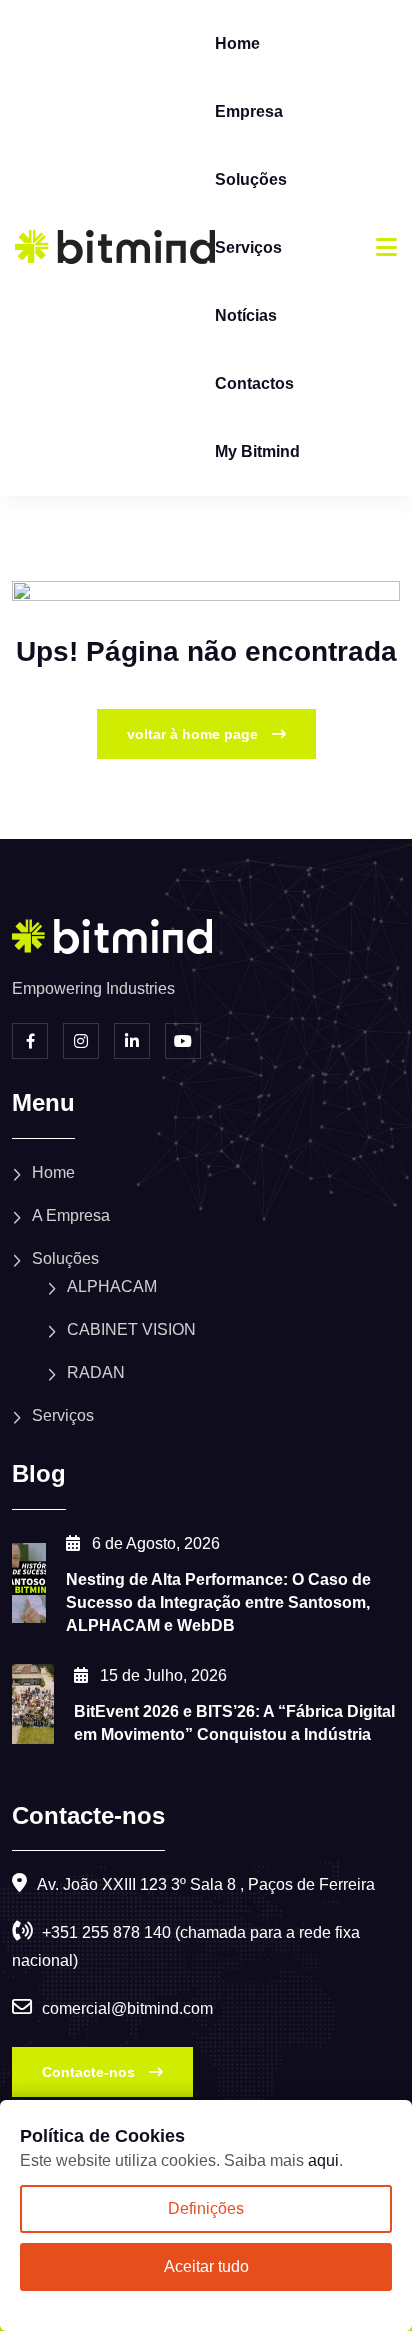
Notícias (246, 315)
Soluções (251, 179)
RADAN (96, 1372)
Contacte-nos (90, 2072)
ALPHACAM (112, 1286)
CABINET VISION (131, 1329)
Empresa (249, 111)
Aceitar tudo (206, 2266)
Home (237, 43)
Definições (206, 2208)
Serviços (248, 247)
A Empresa (71, 1215)
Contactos (254, 383)
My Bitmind (257, 451)
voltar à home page (194, 734)
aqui (323, 2160)
